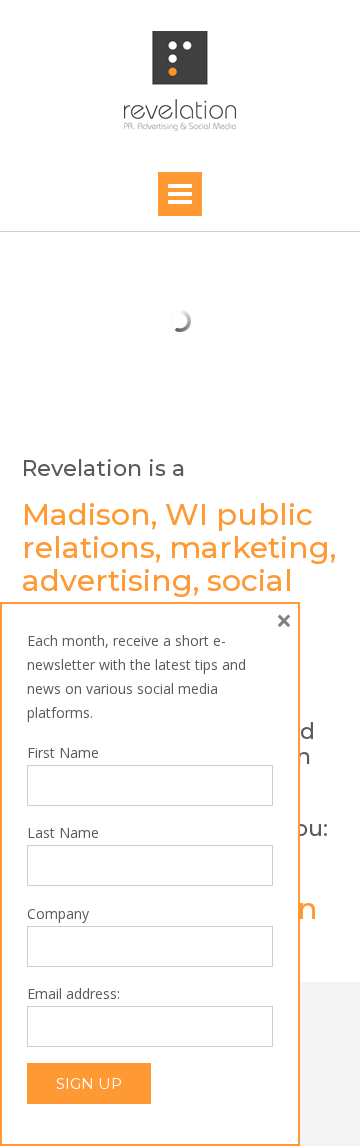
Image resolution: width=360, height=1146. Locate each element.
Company (58, 913)
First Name (63, 752)
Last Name (63, 832)
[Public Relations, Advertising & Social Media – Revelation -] (180, 81)
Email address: (73, 993)
